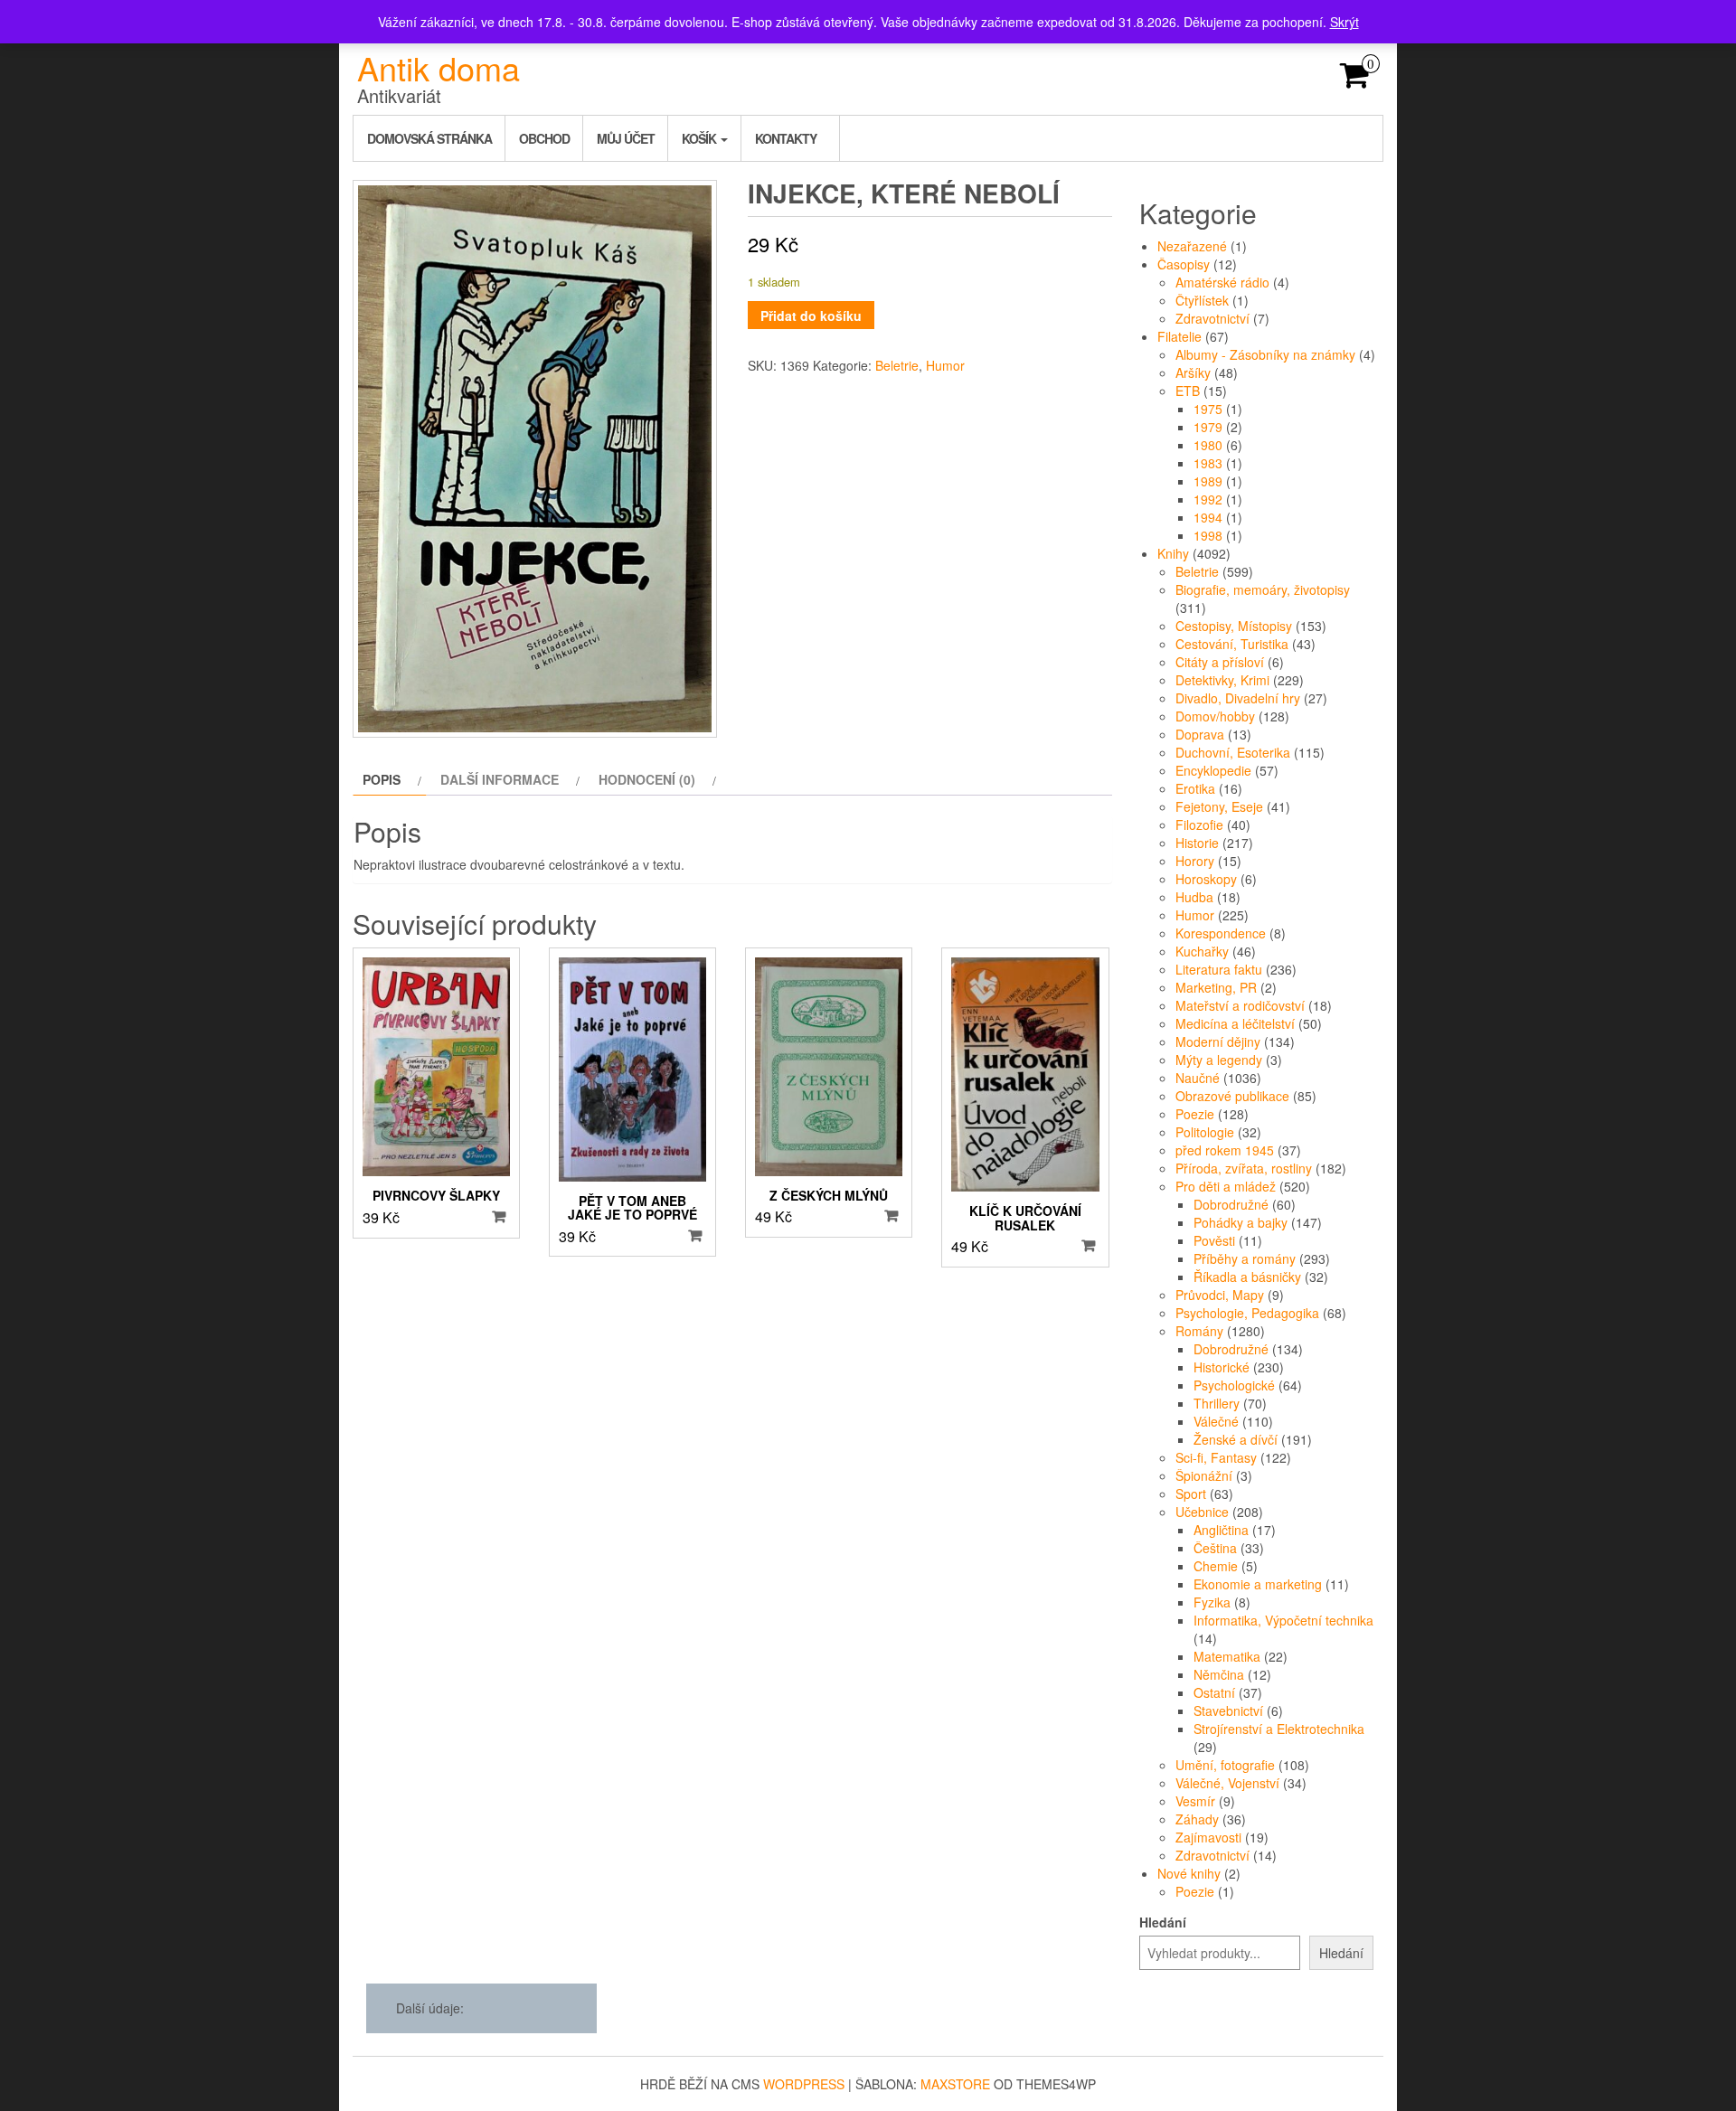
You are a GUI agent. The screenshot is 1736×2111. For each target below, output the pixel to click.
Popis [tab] (382, 779)
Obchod (544, 138)
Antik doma (439, 67)
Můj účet (626, 138)
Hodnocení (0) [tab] (647, 779)
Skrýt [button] (1344, 22)
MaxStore (955, 2084)
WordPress (804, 2084)
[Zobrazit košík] (1355, 80)
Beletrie (897, 365)
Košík (700, 138)
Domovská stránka (429, 138)
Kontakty (786, 138)
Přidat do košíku (811, 316)
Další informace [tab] (500, 779)
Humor (945, 365)
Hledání (1163, 1922)
